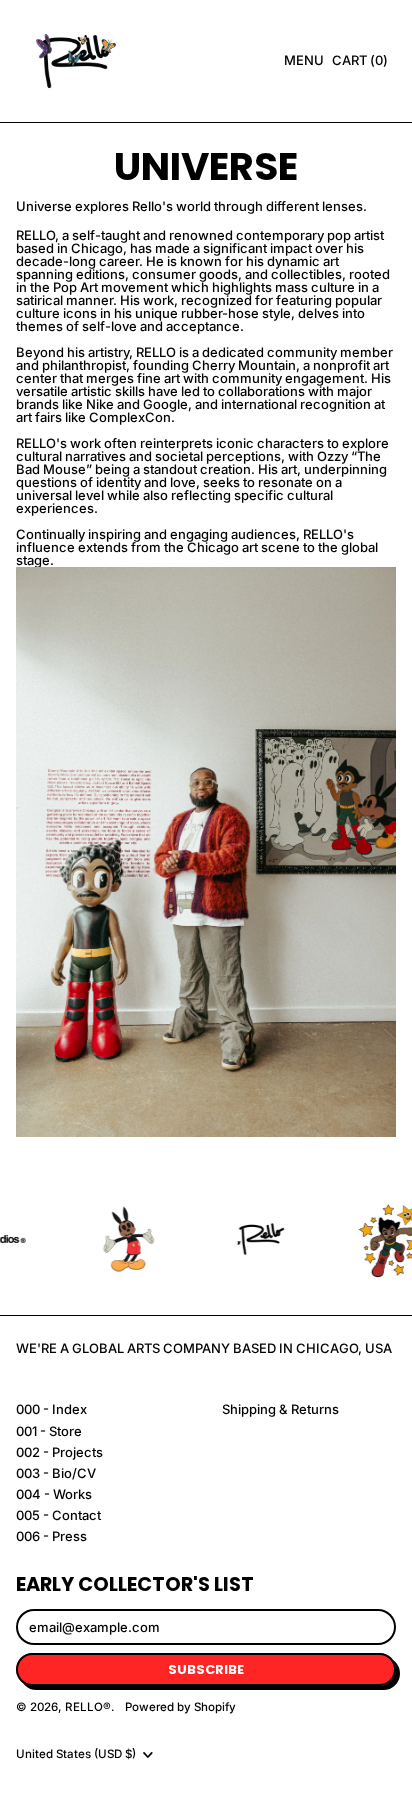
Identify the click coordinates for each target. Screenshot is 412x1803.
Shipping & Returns (280, 1409)
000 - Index (51, 1409)
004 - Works (54, 1494)
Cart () (359, 63)
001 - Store (49, 1431)
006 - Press (51, 1536)
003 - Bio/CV (56, 1473)
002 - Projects (59, 1452)
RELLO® (88, 1707)
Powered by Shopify (180, 1707)
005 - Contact (58, 1515)
